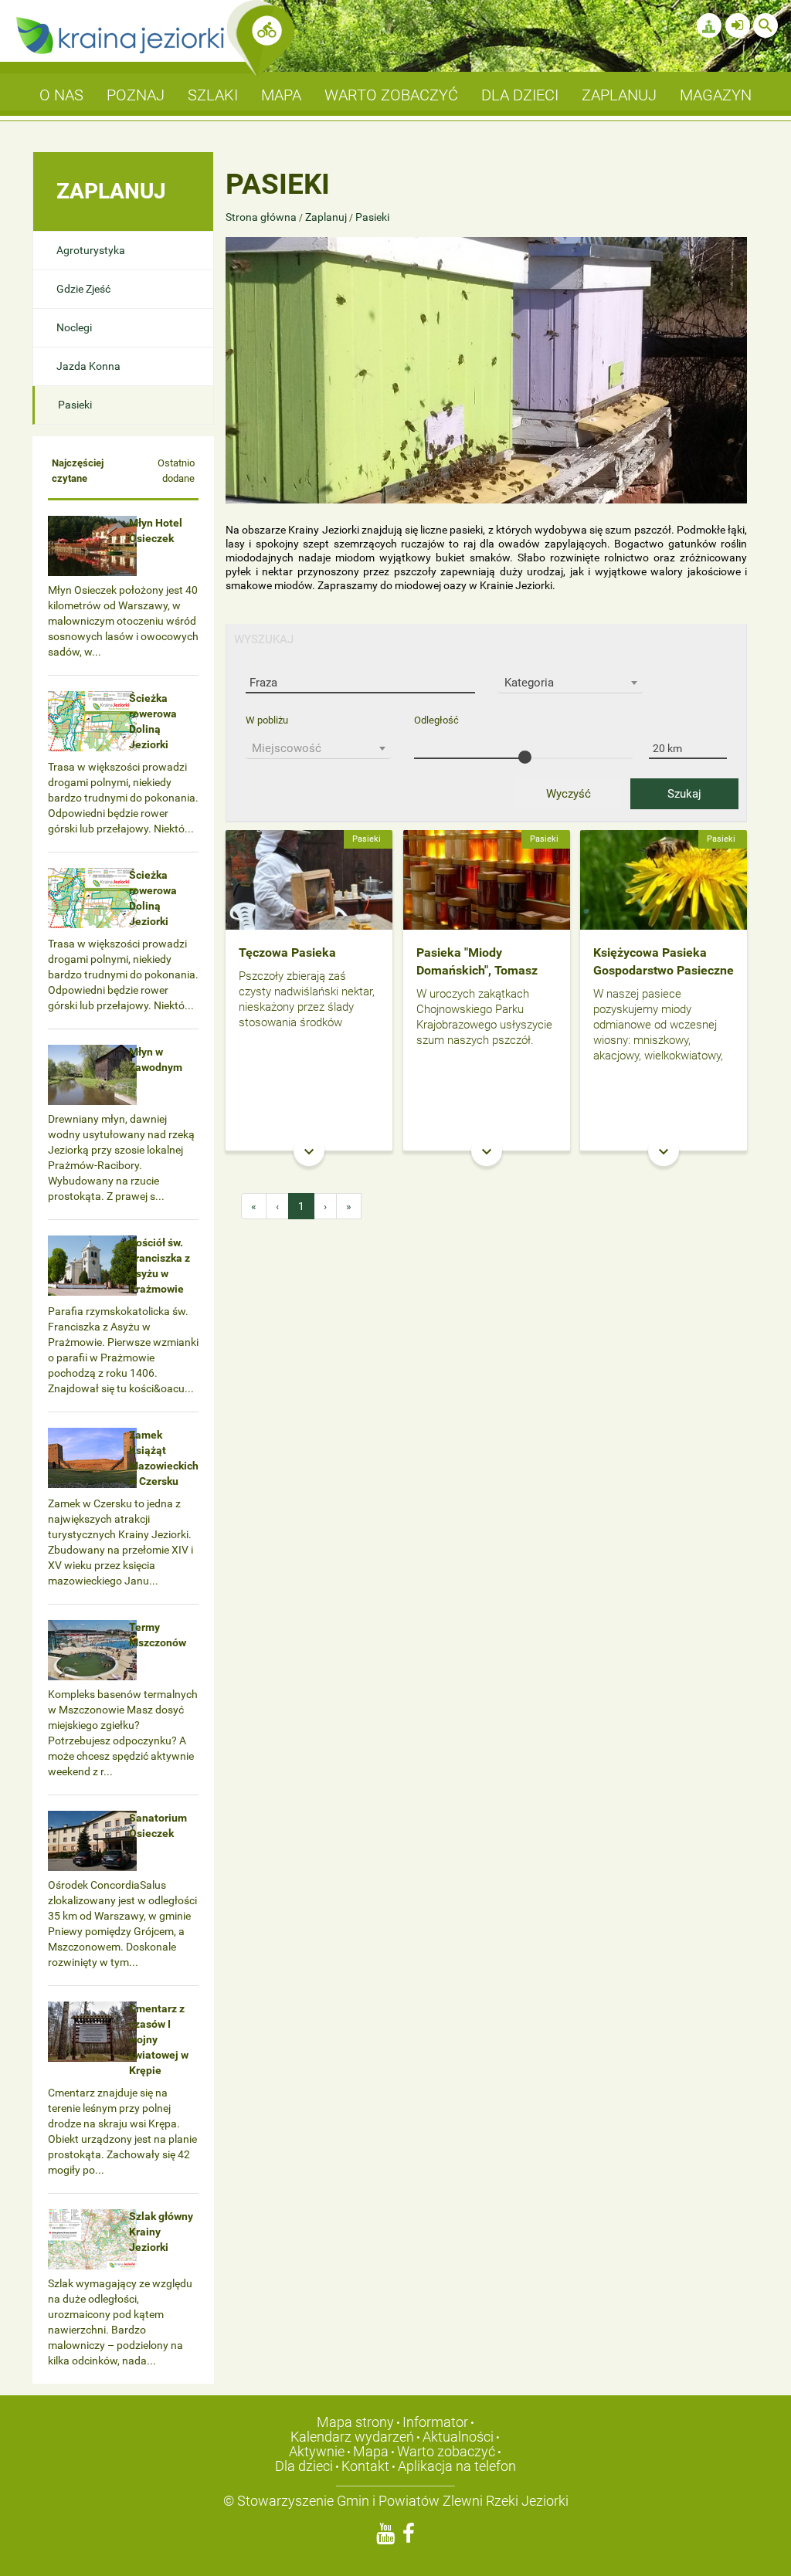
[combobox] (571, 683)
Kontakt (365, 2466)
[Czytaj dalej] (309, 879)
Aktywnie (317, 2451)
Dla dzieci (304, 2466)
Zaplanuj (326, 217)
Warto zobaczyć (446, 2451)
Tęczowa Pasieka (287, 952)
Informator (435, 2422)
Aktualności (458, 2437)
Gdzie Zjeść (83, 289)
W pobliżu (267, 720)
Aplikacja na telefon (457, 2466)
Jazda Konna (88, 366)
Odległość (436, 720)
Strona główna (262, 217)
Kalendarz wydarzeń (352, 2437)
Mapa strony (355, 2422)
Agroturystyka (91, 250)
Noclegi (74, 327)
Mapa (371, 2451)
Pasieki (75, 405)
